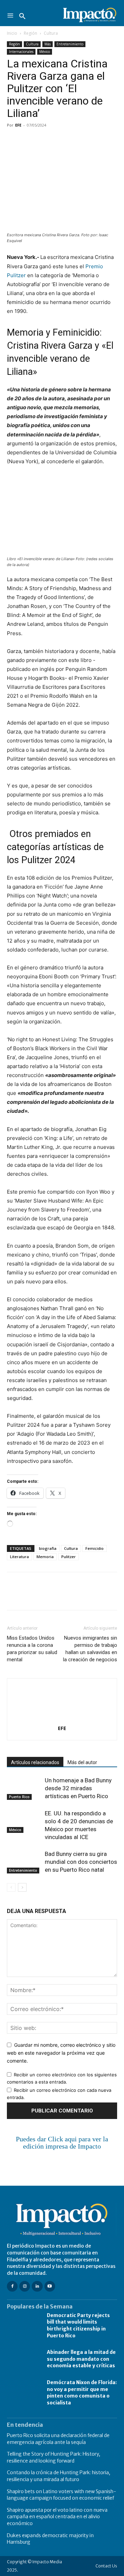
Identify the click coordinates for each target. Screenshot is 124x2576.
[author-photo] (62, 1719)
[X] (30, 141)
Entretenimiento (70, 44)
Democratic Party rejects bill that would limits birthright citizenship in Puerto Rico (78, 2325)
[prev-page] (11, 1887)
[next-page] (22, 1887)
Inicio (12, 33)
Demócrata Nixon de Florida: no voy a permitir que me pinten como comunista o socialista (82, 2393)
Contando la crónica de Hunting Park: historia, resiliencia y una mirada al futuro (59, 2476)
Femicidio (95, 1548)
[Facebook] (14, 141)
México (45, 52)
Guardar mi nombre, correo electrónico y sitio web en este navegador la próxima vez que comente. (61, 2053)
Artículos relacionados (35, 1762)
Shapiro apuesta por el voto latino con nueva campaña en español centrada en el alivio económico (57, 2517)
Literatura (19, 1557)
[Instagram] (25, 2286)
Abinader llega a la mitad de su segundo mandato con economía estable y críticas (81, 2359)
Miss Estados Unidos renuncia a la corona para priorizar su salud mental (32, 1649)
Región (30, 33)
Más (48, 44)
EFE (18, 125)
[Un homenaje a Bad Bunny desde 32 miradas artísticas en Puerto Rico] (24, 1788)
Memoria (45, 1557)
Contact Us (106, 2566)
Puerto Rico (19, 1797)
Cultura (51, 33)
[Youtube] (50, 2286)
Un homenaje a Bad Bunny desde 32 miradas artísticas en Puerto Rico (78, 1788)
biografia (48, 1548)
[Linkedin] (77, 141)
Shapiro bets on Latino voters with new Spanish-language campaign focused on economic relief (61, 2495)
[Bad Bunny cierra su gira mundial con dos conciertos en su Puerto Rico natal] (24, 1862)
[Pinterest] (45, 141)
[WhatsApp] (61, 141)
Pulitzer (69, 1557)
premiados (57, 834)
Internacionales (21, 52)
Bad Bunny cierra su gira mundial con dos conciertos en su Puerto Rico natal (81, 1862)
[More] (93, 141)
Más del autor (82, 1762)
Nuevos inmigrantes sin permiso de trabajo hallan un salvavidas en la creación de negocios (90, 1649)
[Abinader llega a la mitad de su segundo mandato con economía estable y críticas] (23, 2359)
